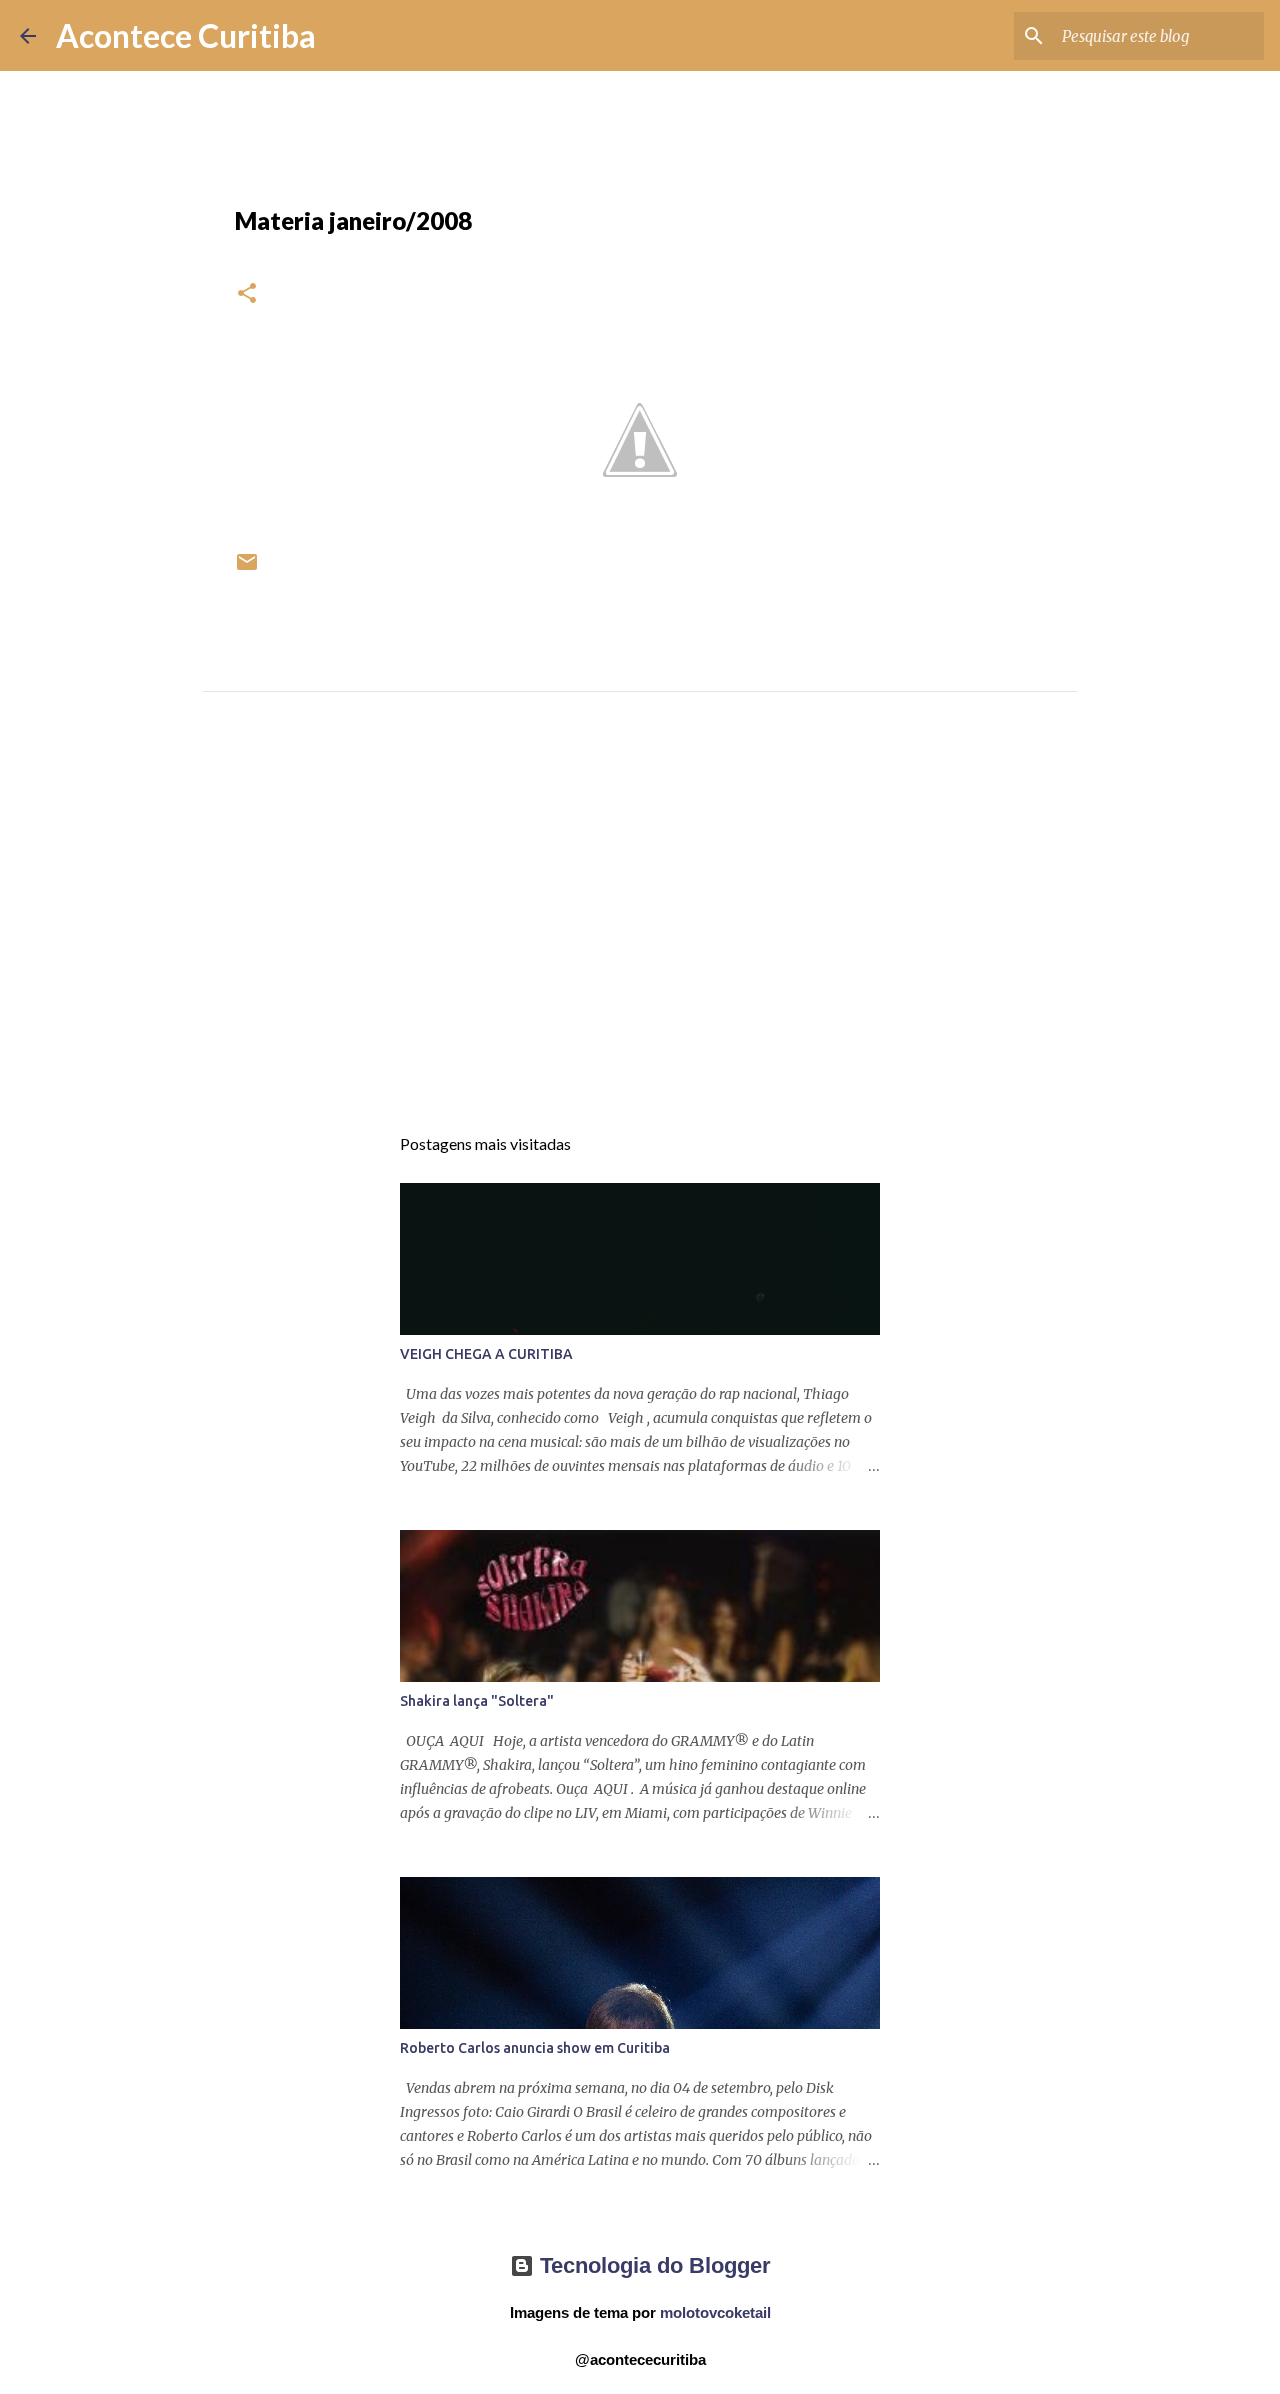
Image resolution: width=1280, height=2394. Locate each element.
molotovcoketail (715, 2312)
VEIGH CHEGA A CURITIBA (486, 1354)
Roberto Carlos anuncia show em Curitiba (535, 2048)
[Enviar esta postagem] (247, 569)
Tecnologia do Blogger (652, 2265)
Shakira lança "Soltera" (477, 1701)
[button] (247, 294)
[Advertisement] (640, 926)
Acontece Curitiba (186, 35)
